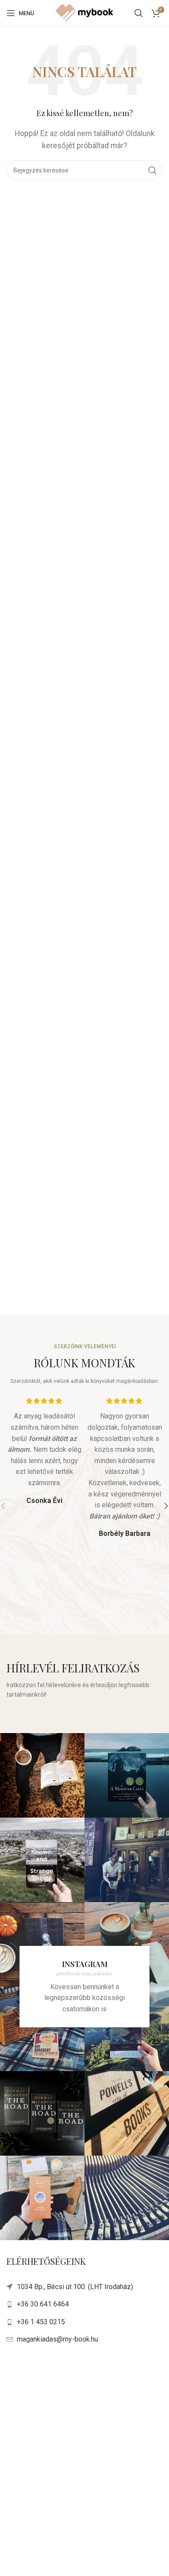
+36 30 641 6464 (43, 2304)
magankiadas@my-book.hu (57, 2339)
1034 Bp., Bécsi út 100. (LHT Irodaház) (75, 2287)
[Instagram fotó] (42, 1775)
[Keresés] (139, 13)
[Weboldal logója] (84, 12)
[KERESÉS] (153, 170)
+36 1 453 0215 (41, 2322)
